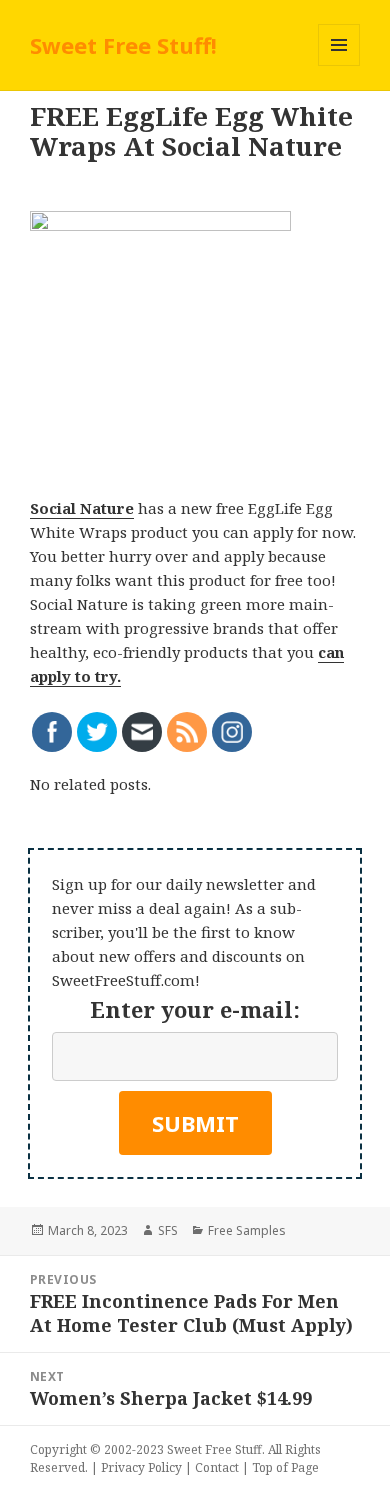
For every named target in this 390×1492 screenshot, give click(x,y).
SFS (168, 1230)
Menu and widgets (339, 65)
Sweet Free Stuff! (123, 45)
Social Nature (82, 508)
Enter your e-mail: (195, 1009)
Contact (217, 1467)
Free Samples (247, 1230)
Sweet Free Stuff (214, 1449)
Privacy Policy (141, 1467)
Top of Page (285, 1467)
